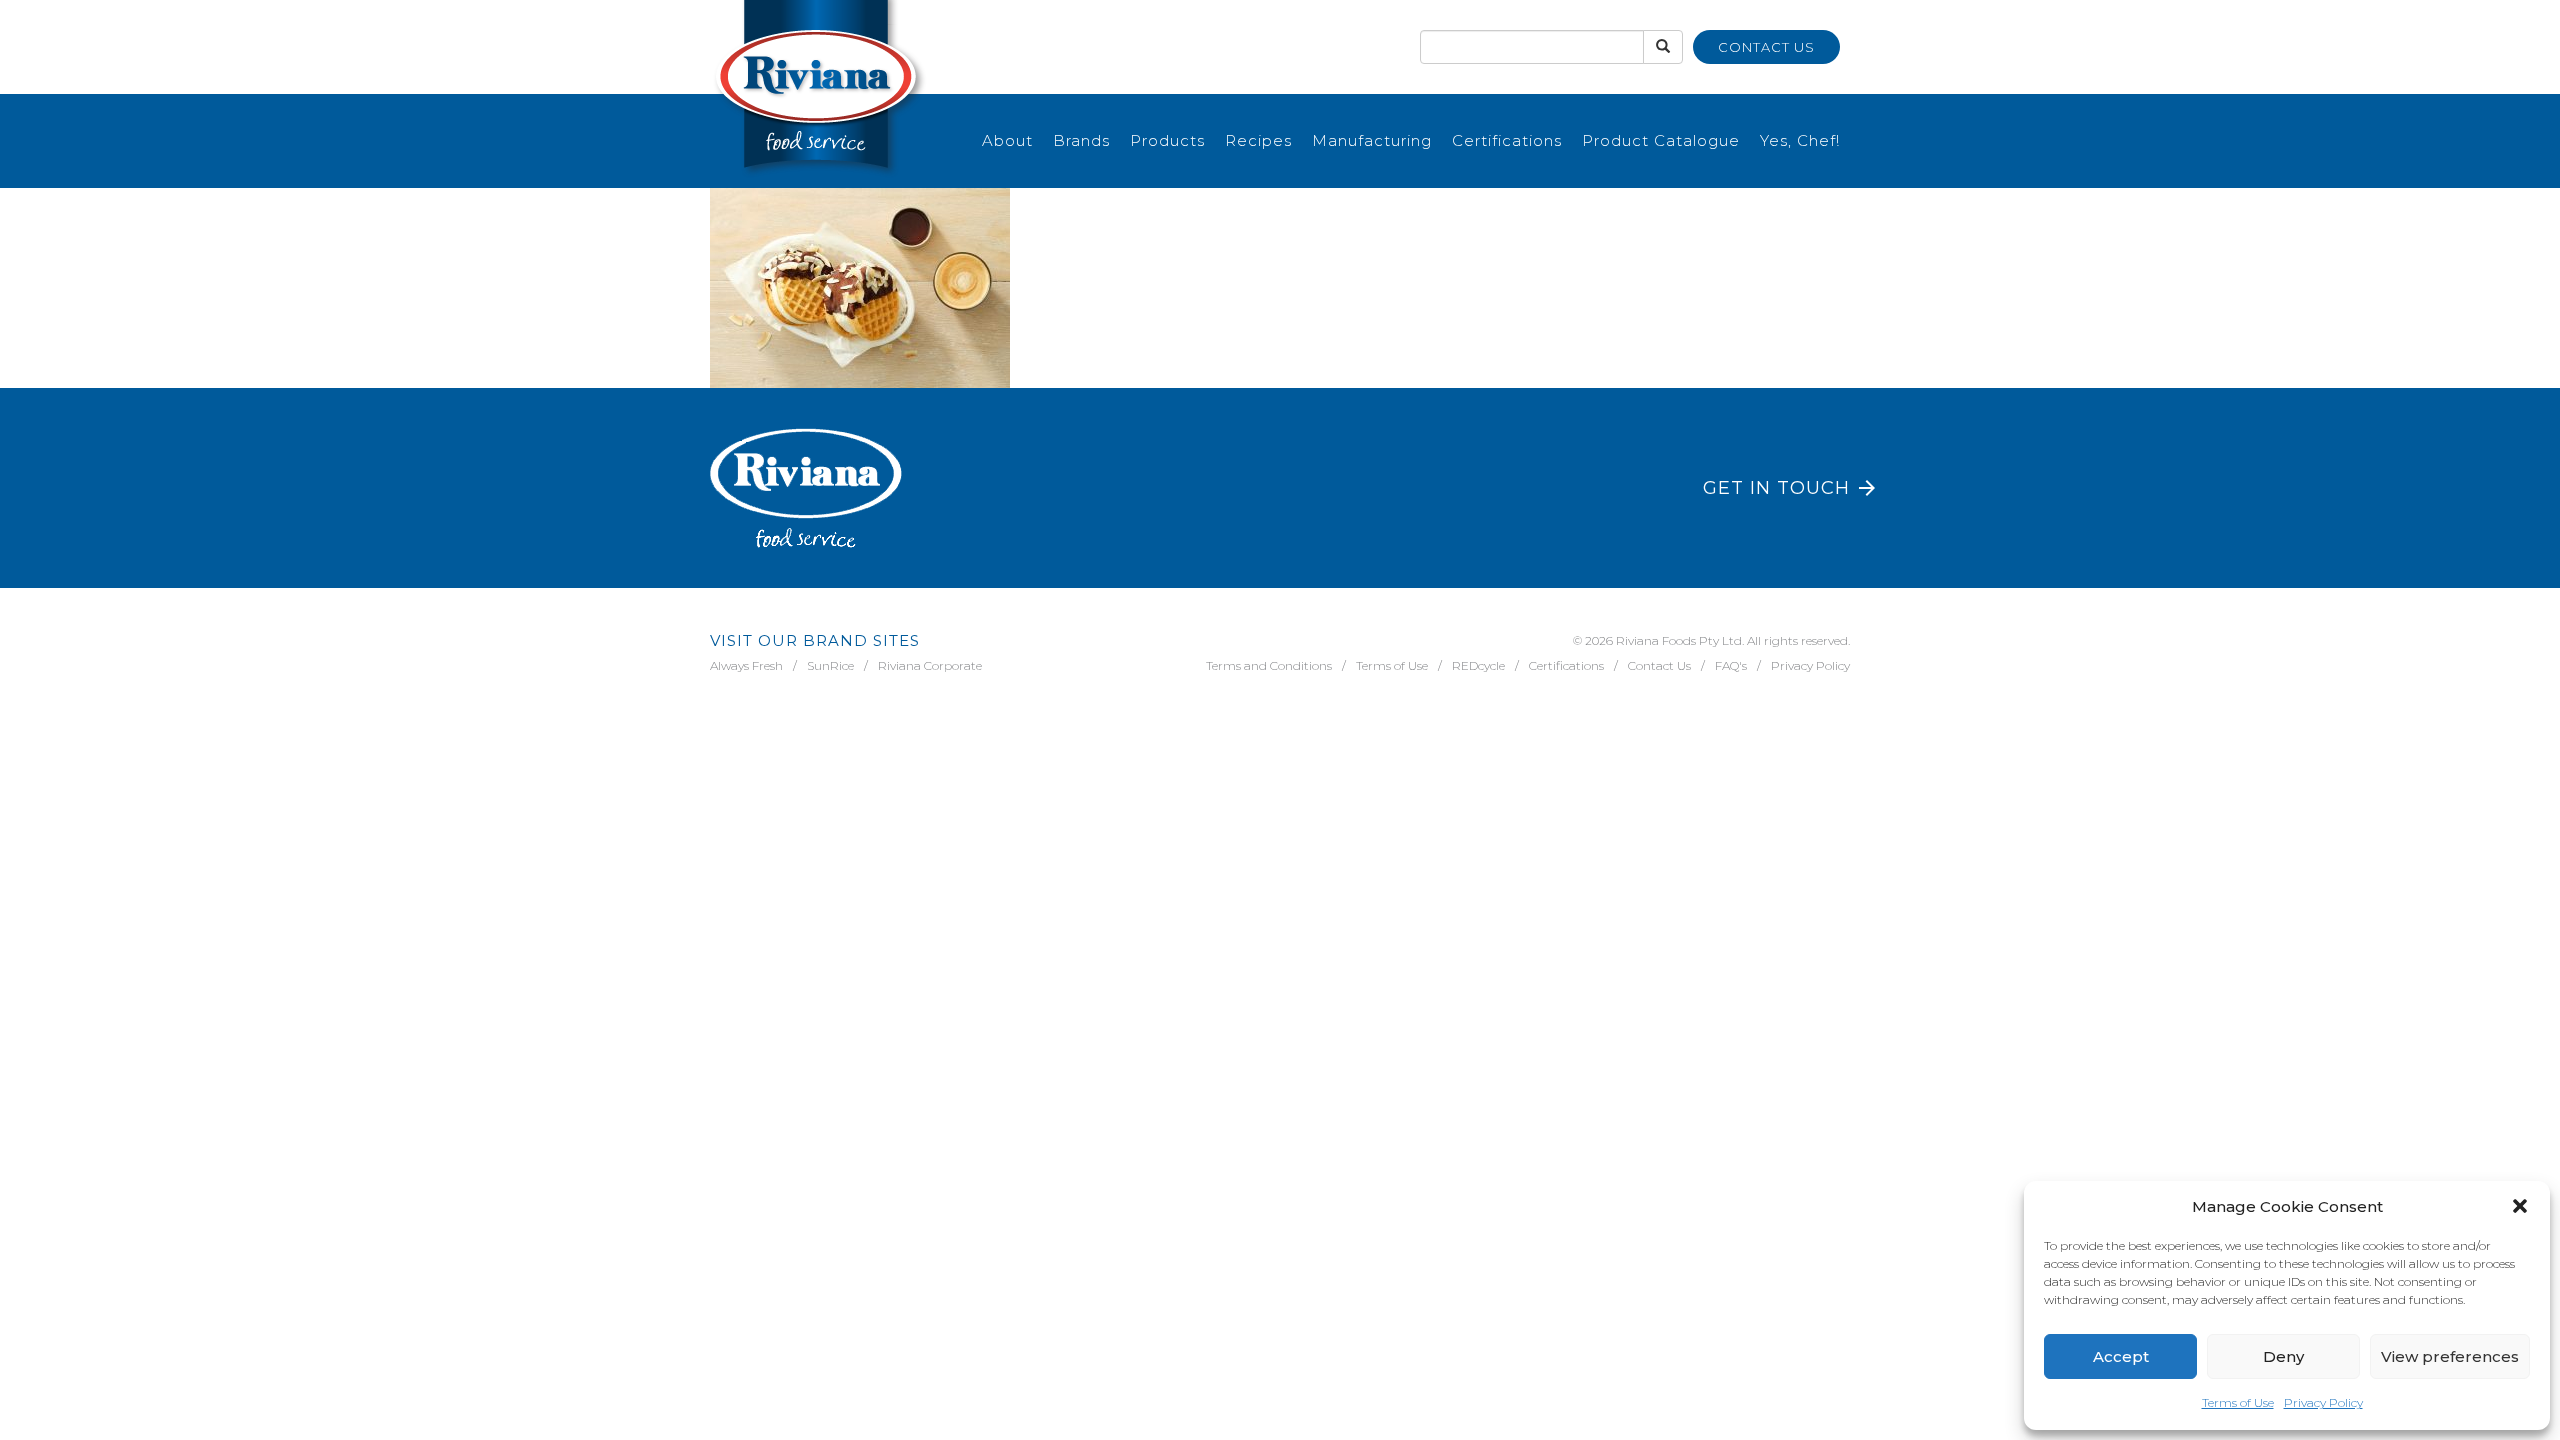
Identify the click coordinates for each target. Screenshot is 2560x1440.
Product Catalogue (1661, 140)
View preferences (2450, 1356)
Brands (1081, 140)
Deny (2283, 1356)
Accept (2121, 1356)
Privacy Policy (2323, 1402)
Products (1167, 140)
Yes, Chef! (1800, 140)
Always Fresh (746, 665)
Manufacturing (1372, 140)
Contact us (1766, 47)
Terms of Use (2238, 1402)
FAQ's (1731, 665)
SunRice (830, 665)
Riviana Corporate (930, 665)
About (1007, 140)
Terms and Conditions (1269, 665)
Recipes (1258, 140)
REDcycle (1478, 665)
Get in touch (1776, 488)
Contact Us (1659, 665)
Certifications (1507, 140)
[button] (2520, 1206)
